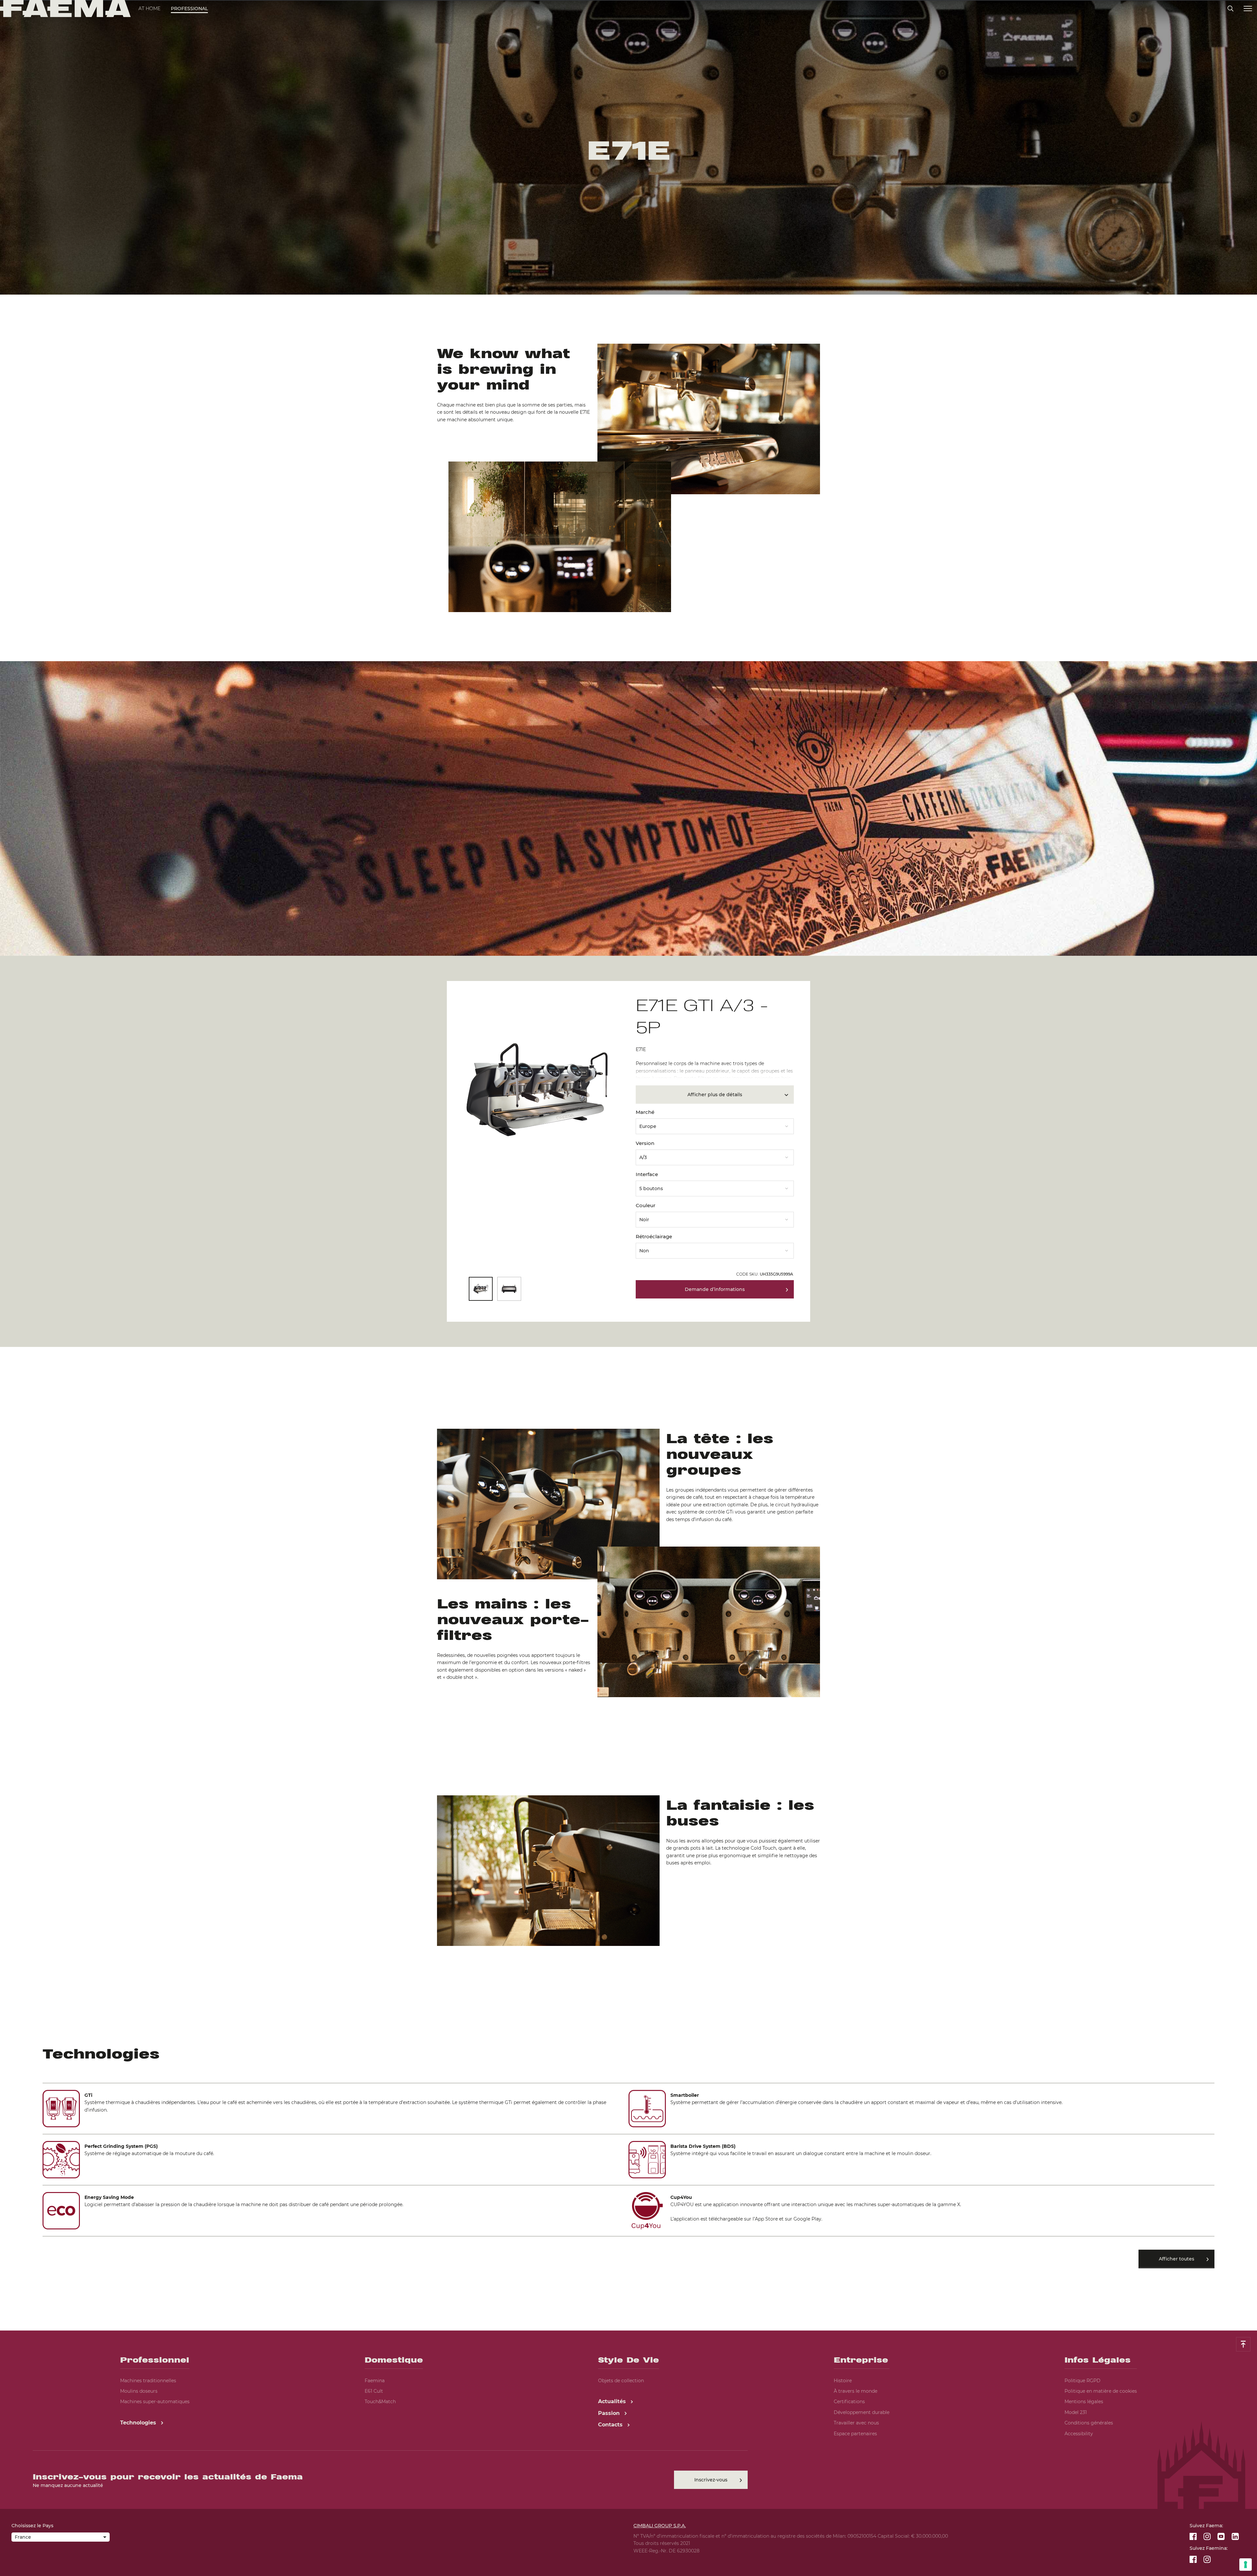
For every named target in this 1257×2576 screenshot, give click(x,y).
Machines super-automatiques (155, 2402)
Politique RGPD (1083, 2381)
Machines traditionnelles (148, 2381)
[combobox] (715, 1124)
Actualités (613, 2401)
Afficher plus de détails (715, 1095)
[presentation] (628, 1288)
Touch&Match (380, 2402)
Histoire (843, 2381)
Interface (647, 1174)
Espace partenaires (855, 2434)
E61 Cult (374, 2391)
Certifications (849, 2402)
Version (645, 1143)
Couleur (646, 1205)
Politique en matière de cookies (1101, 2391)
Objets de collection (621, 2381)
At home (149, 9)
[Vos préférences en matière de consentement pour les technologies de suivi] (1246, 2565)
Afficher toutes (1176, 2259)
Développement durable (862, 2412)
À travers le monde (856, 2391)
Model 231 (1076, 2412)
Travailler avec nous (856, 2423)
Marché (645, 1112)
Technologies (139, 2423)
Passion (610, 2413)
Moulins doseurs (139, 2391)
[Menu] (1248, 9)
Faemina (375, 2381)
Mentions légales (1084, 2402)
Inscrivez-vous (711, 2480)
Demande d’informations (715, 1289)
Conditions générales (1089, 2423)
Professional (189, 9)
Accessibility (1079, 2434)
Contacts (611, 2425)
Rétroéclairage (654, 1236)
